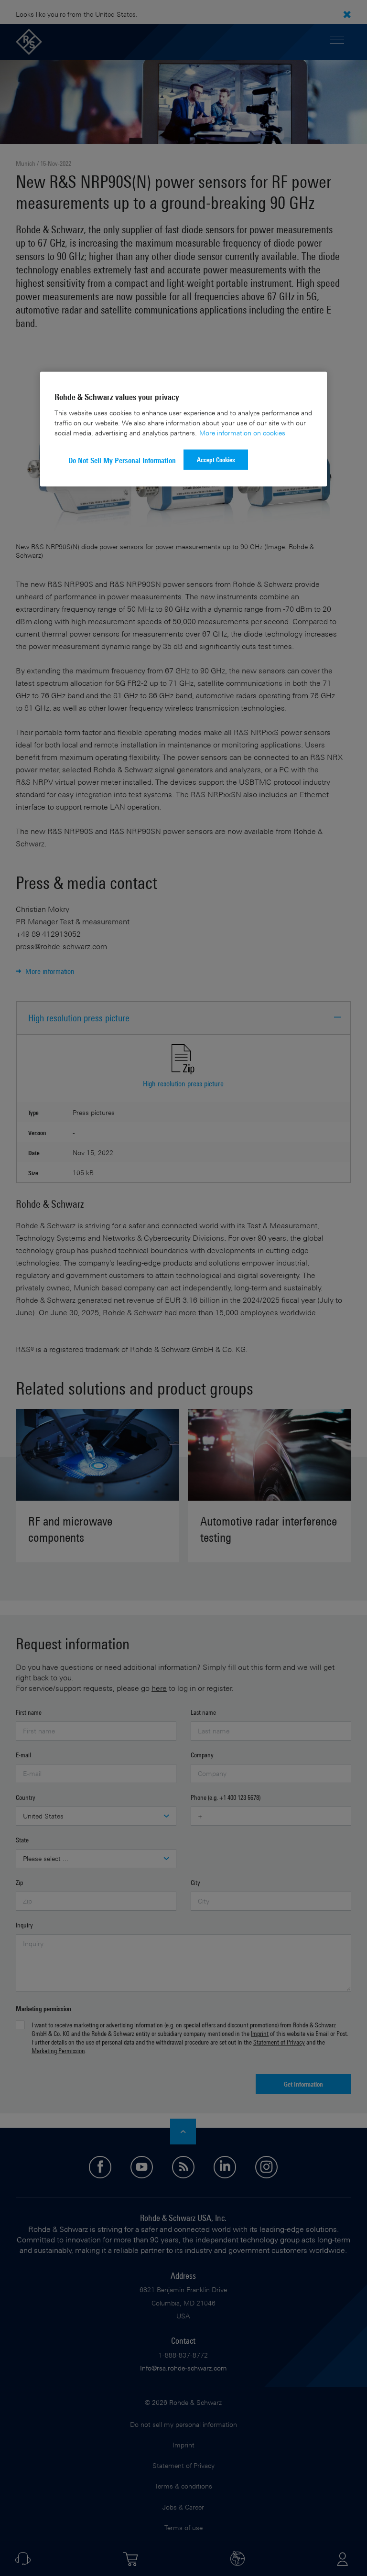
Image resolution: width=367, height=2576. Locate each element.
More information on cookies (242, 432)
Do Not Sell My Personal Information (122, 460)
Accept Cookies (216, 459)
